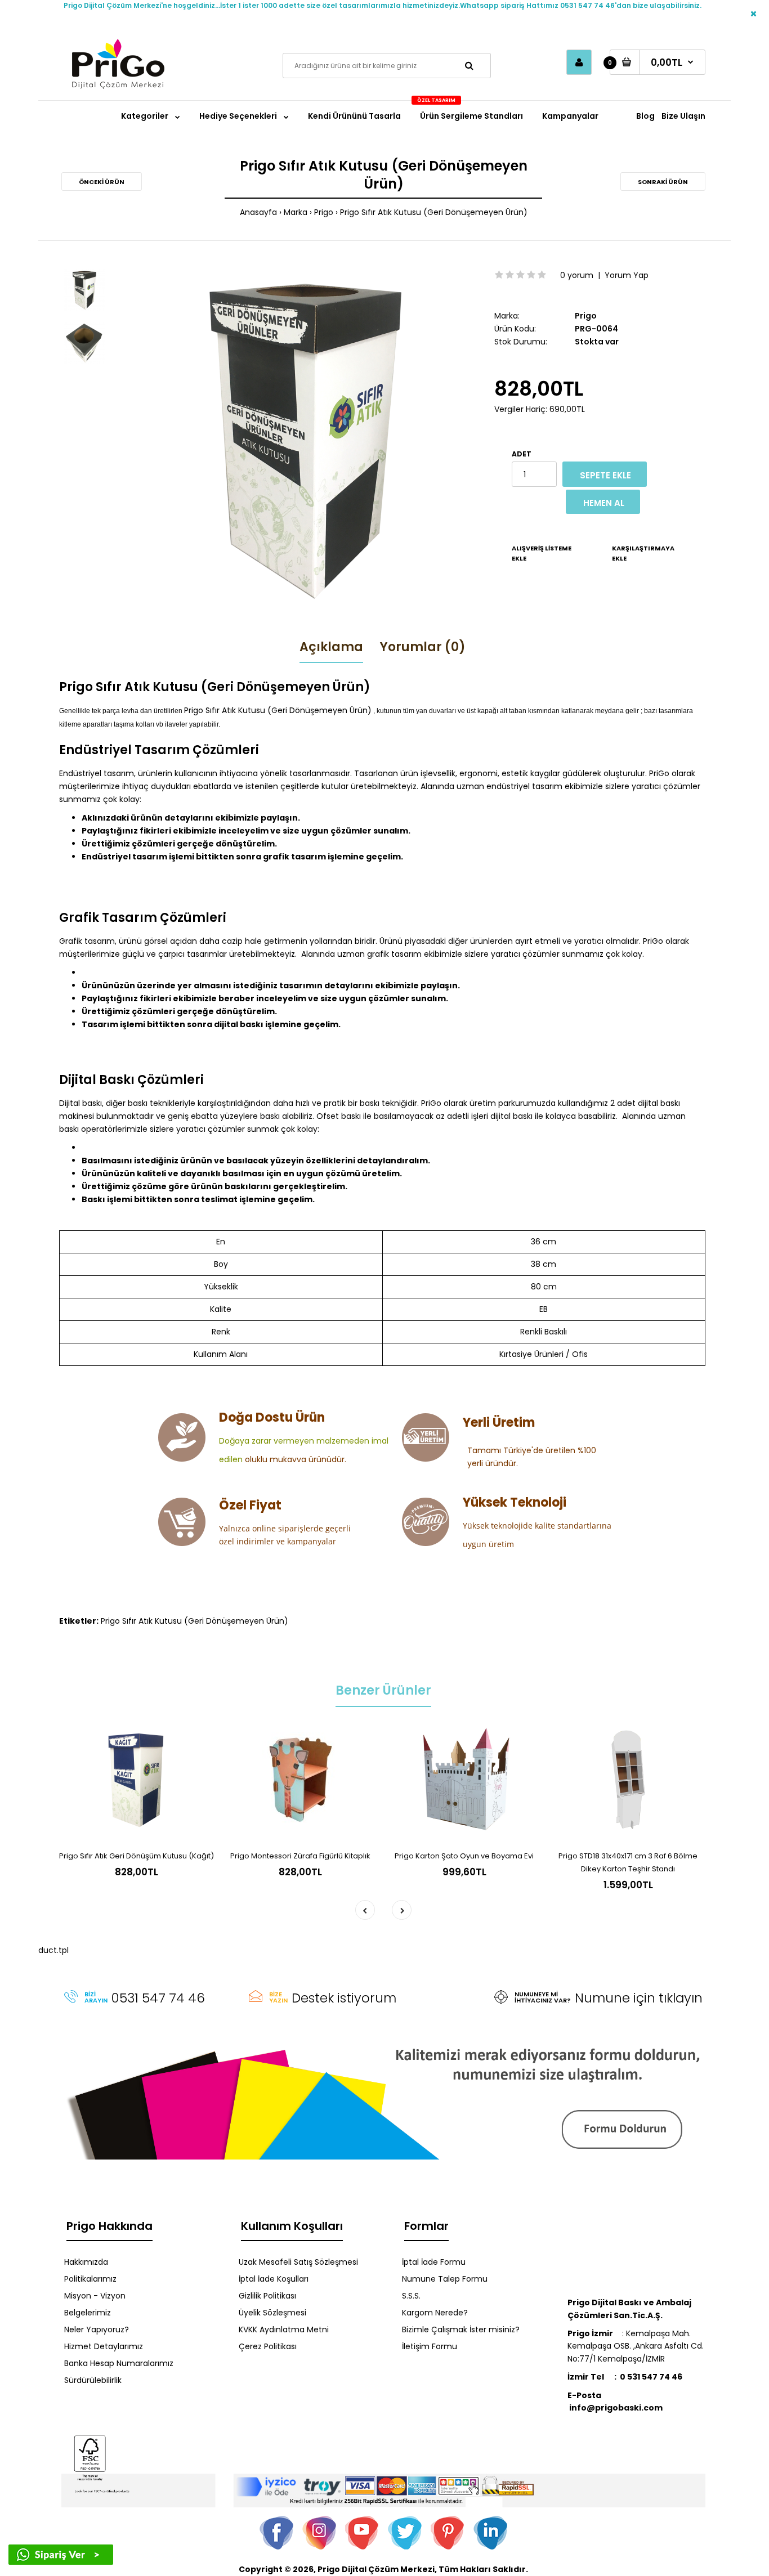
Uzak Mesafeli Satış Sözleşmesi (298, 2262)
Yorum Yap (627, 275)
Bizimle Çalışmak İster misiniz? (461, 2329)
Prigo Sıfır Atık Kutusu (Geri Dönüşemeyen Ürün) (434, 212)
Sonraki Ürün (663, 182)
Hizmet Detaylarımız (104, 2346)
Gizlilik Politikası (267, 2296)
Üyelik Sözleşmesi (272, 2313)
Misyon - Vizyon (95, 2296)
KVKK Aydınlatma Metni (284, 2329)
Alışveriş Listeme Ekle (542, 553)
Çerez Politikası (268, 2346)
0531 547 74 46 (158, 1998)
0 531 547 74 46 (651, 2377)
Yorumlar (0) (423, 647)
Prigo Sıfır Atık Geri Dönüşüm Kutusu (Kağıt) (137, 1856)
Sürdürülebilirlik (93, 2380)
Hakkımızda (86, 2262)
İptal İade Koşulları (274, 2279)
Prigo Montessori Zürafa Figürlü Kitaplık (300, 1856)
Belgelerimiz (88, 2313)
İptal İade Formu (434, 2262)
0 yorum (577, 275)
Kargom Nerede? (435, 2313)
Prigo (324, 212)
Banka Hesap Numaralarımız (119, 2363)
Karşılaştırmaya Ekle (643, 553)
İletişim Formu (430, 2346)
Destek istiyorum (344, 1998)
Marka (296, 212)
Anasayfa (258, 212)
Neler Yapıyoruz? (97, 2329)
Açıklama (331, 647)
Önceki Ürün (102, 182)
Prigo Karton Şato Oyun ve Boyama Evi (464, 1856)
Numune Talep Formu (445, 2279)
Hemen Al (604, 503)
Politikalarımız (90, 2279)
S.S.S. (411, 2296)
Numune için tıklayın (639, 1998)
